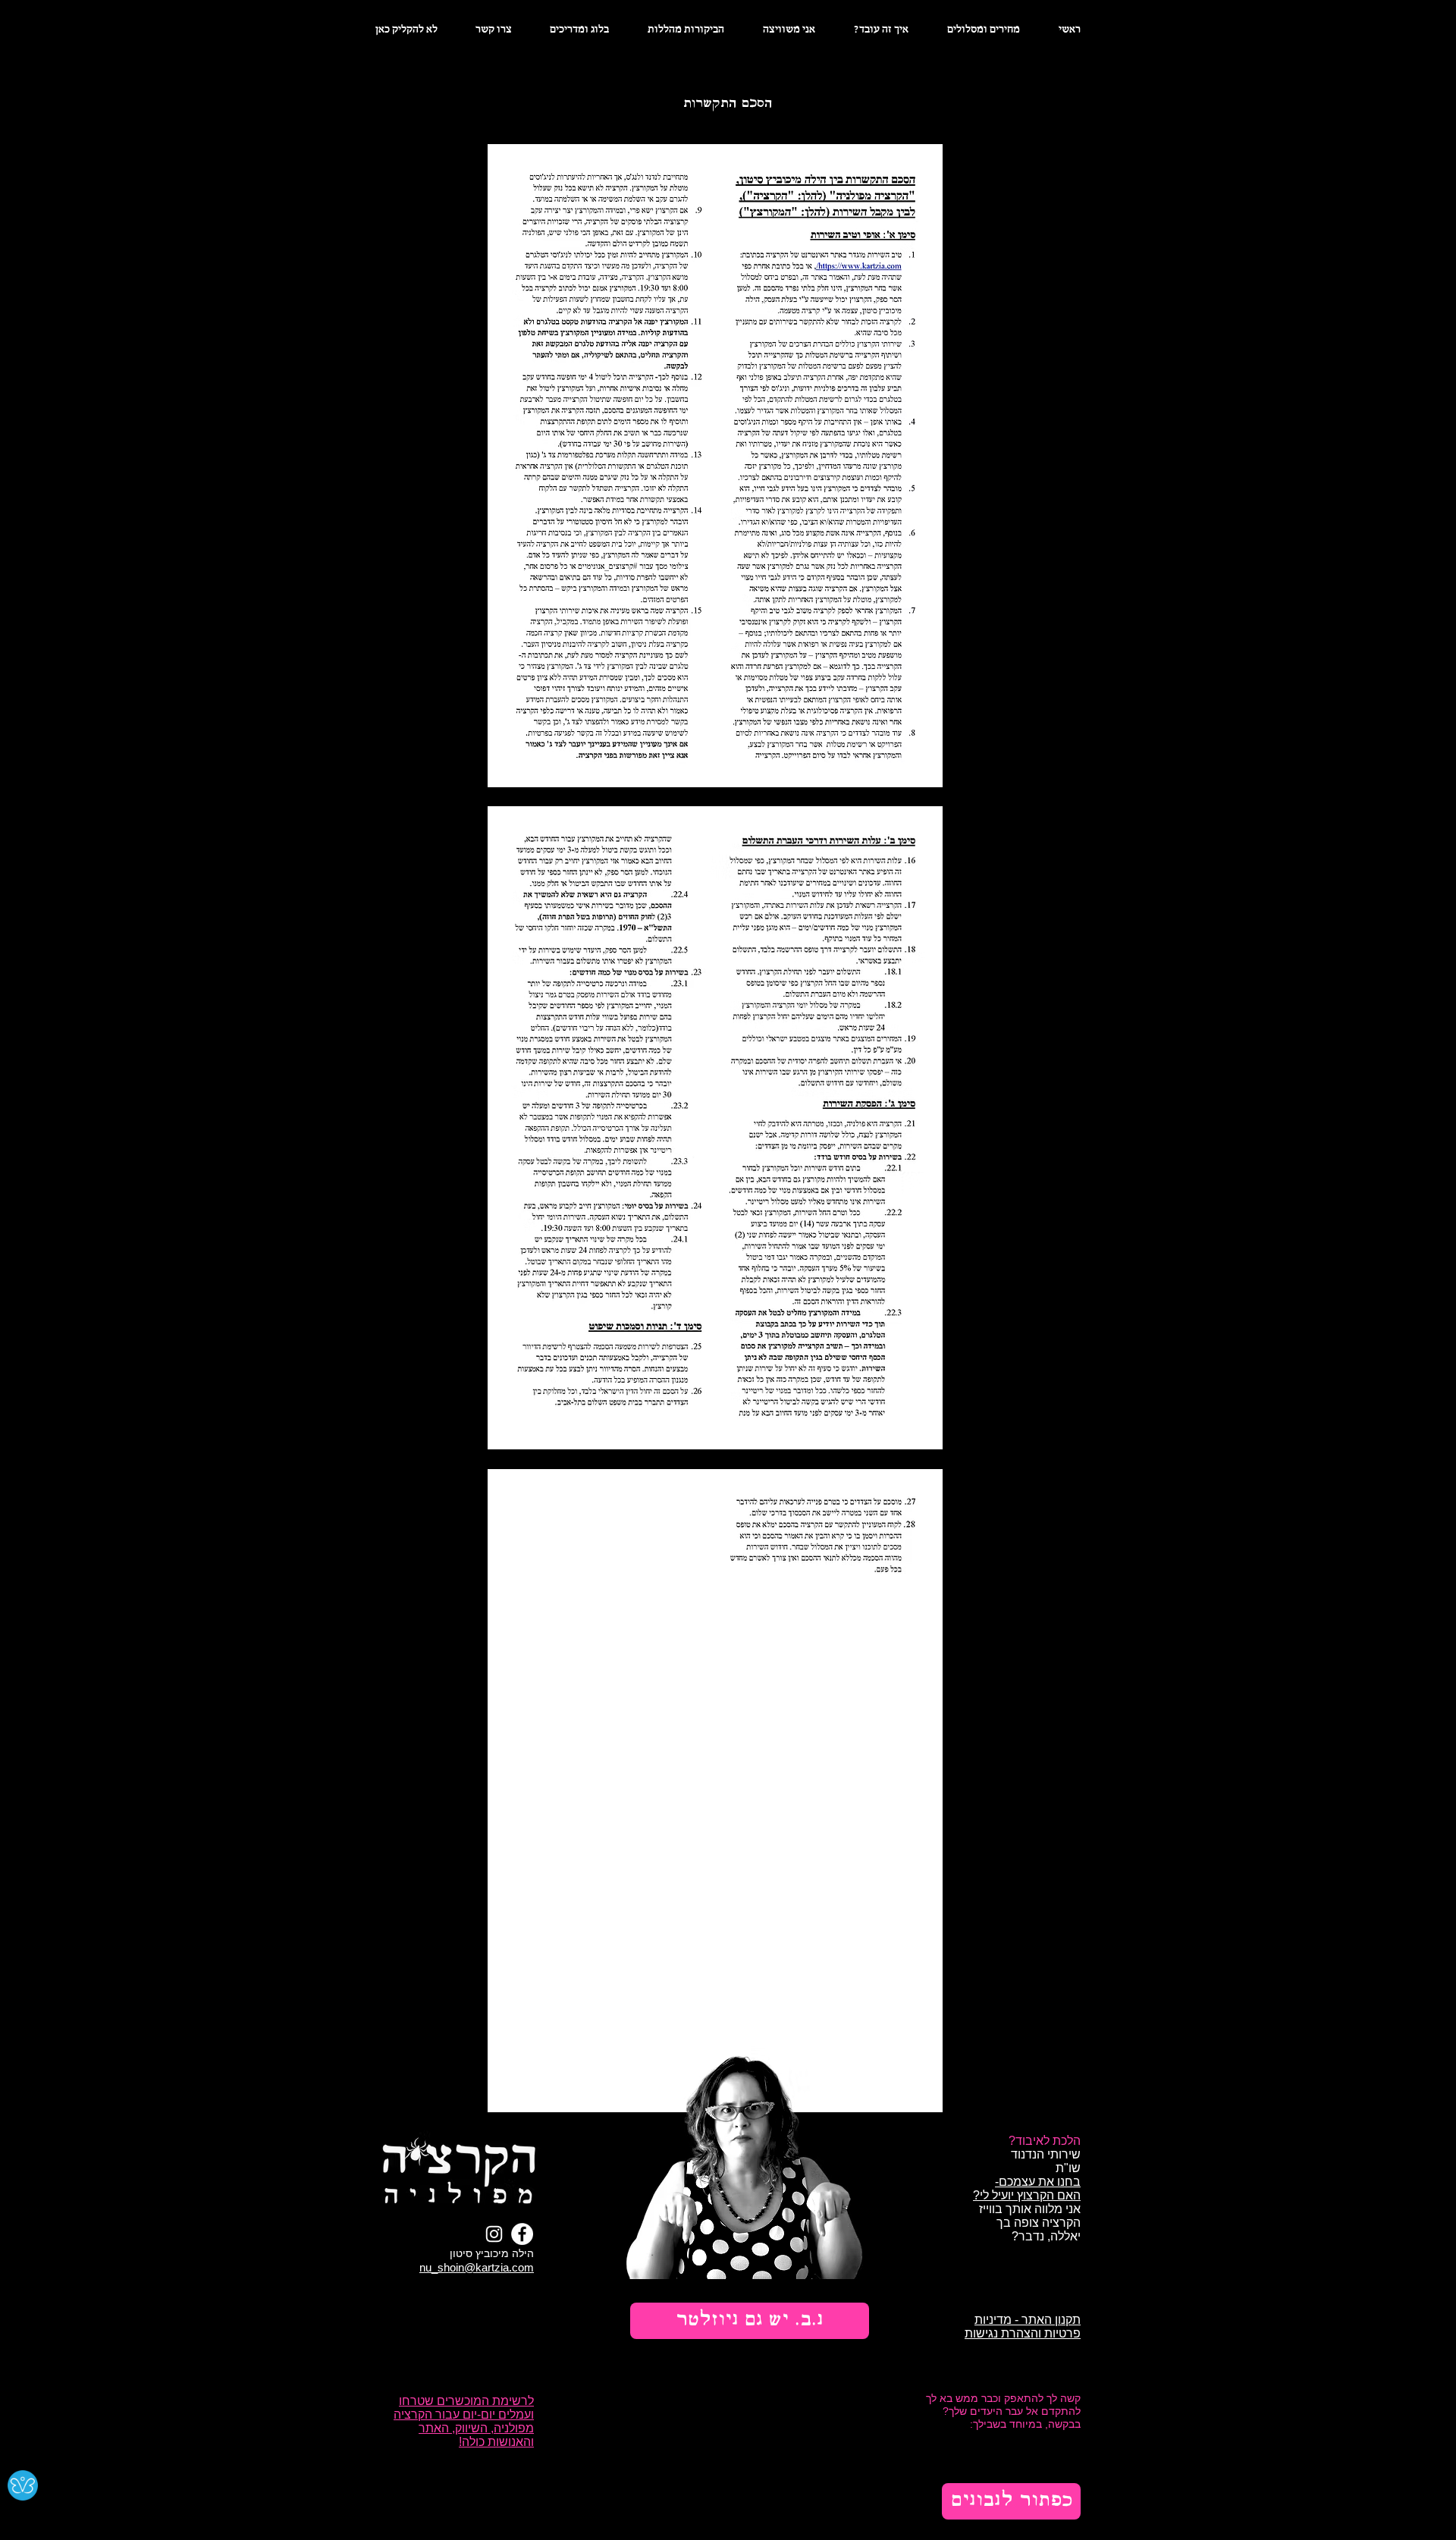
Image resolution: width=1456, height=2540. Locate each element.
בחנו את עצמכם (1040, 2182)
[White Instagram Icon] (494, 2234)
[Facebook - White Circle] (522, 2234)
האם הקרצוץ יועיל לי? (1027, 2195)
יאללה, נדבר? (1045, 2236)
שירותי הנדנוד (1046, 2154)
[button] (750, 2321)
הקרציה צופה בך (1039, 2223)
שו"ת (1068, 2168)
